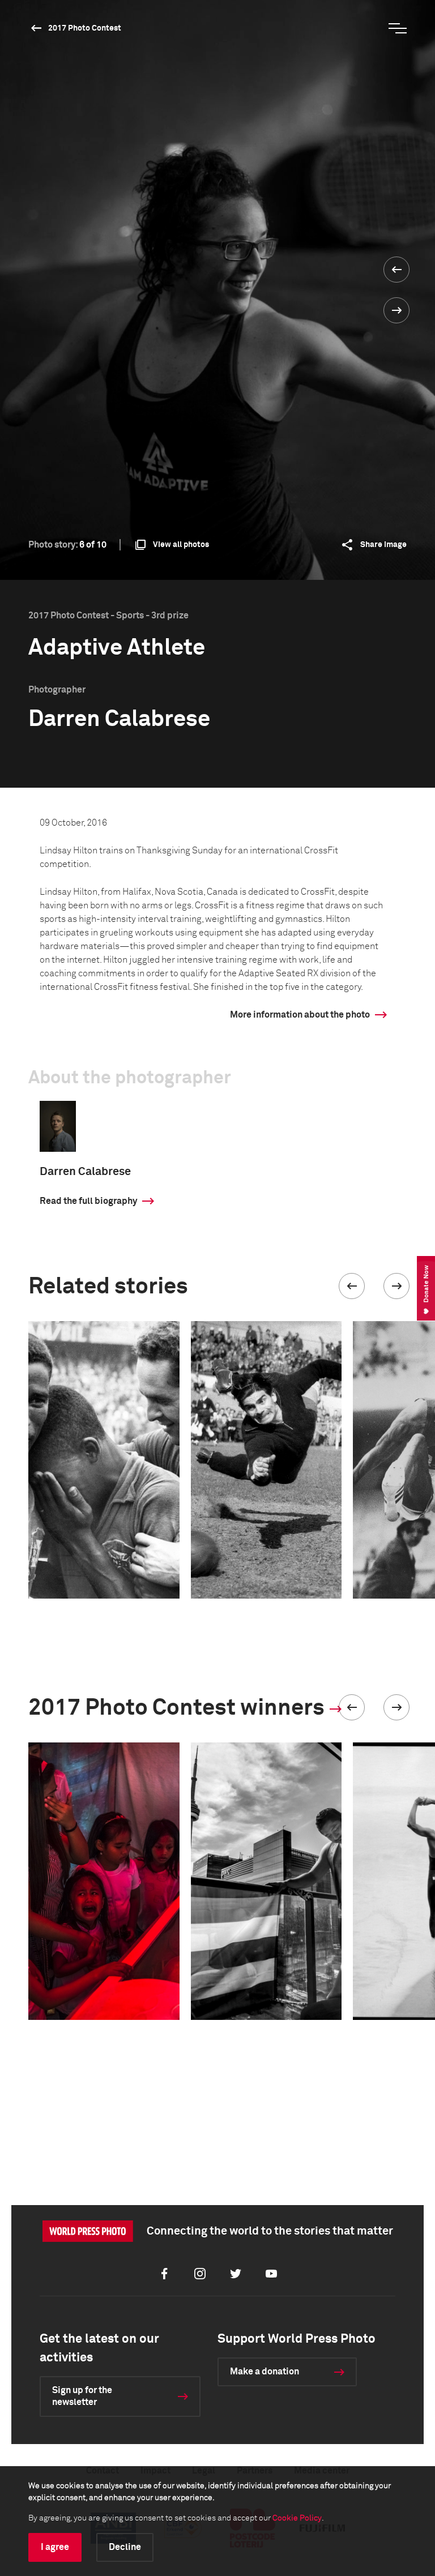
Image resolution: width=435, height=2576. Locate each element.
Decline (125, 2547)
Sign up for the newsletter (82, 2396)
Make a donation (265, 2372)
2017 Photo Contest (85, 28)
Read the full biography (88, 1201)
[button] (352, 1286)
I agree (55, 2547)
